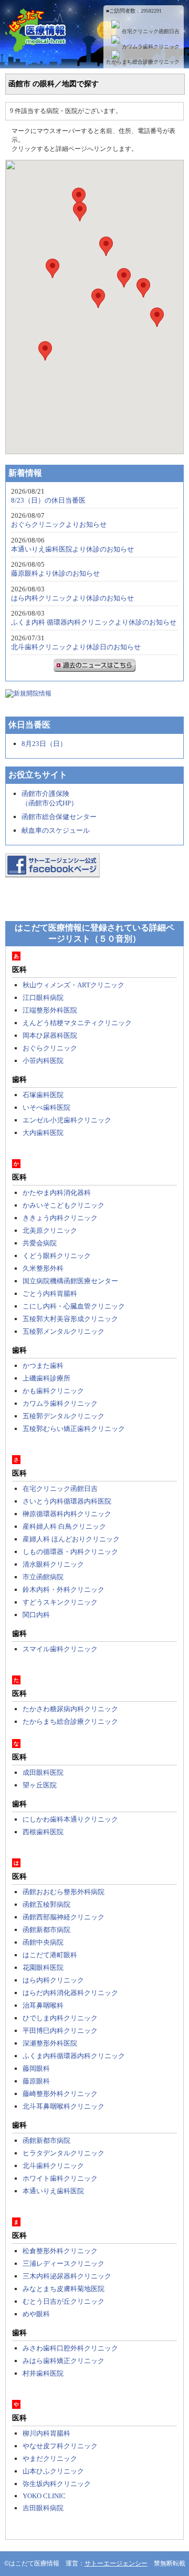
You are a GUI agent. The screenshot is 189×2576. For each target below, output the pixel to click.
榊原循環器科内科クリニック (67, 1514)
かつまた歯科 (43, 1366)
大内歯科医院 (43, 1133)
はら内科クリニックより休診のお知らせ (72, 598)
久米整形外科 (43, 1268)
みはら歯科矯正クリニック (64, 2361)
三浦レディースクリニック (64, 2263)
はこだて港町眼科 (50, 1955)
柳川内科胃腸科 (46, 2433)
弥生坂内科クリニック (57, 2484)
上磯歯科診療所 (46, 1378)
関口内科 (36, 1615)
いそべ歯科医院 (46, 1107)
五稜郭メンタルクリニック (64, 1331)
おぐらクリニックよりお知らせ (59, 524)
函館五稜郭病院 (46, 1904)
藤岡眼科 (36, 2068)
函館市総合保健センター (59, 817)
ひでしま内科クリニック (60, 2018)
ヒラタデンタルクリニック (64, 2153)
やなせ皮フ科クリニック (60, 2446)
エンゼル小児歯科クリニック (67, 1120)
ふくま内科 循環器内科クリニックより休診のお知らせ (94, 622)
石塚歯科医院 (43, 1095)
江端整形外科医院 (50, 1010)
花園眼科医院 (43, 1967)
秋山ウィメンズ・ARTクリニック (73, 985)
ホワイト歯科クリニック (60, 2178)
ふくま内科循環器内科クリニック (74, 2056)
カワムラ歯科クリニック (151, 47)
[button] (45, 351)
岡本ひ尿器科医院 (50, 1035)
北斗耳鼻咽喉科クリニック (64, 2106)
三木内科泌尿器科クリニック (67, 2276)
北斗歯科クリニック (53, 2166)
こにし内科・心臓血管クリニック (74, 1306)
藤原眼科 (36, 2081)
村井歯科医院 (43, 2373)
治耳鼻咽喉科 (43, 2005)
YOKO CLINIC (44, 2496)
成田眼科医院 (43, 1772)
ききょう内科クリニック (60, 1218)
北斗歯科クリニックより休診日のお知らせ (76, 647)
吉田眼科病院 (43, 2508)
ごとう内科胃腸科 (50, 1294)
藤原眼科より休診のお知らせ (55, 573)
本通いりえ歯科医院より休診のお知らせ (72, 549)
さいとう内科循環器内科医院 (67, 1501)
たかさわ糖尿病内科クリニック (70, 1709)
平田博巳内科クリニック (60, 2031)
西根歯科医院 (43, 1832)
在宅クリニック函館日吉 (151, 31)
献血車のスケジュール (56, 830)
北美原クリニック (50, 1230)
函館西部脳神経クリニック (64, 1917)
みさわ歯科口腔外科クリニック (70, 2348)
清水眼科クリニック (53, 1564)
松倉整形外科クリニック (60, 2251)
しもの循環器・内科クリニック (70, 1552)
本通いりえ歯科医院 (53, 2191)
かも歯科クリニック (53, 1391)
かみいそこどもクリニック (64, 1205)
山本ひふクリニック (53, 2471)
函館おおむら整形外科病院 (64, 1892)
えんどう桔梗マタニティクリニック (77, 1023)
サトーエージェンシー (116, 2563)
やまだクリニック (50, 2459)
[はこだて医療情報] (94, 46)
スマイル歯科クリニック (60, 1649)
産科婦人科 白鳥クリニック (64, 1526)
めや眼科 (36, 2314)
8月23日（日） (44, 744)
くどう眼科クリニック (57, 1256)
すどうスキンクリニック (60, 1602)
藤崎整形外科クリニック (60, 2094)
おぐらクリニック (50, 1048)
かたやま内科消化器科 (57, 1193)
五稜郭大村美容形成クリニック (70, 1319)
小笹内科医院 (43, 1061)
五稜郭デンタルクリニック (64, 1416)
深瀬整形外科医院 (50, 2043)
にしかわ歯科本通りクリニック (70, 1819)
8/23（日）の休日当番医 (48, 500)
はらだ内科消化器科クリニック (70, 1993)
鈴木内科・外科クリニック (64, 1589)
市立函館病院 (43, 1577)
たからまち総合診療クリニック (143, 62)
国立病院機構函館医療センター (70, 1281)
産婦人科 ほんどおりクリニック (71, 1539)
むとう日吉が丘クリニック (64, 2301)
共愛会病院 (40, 1243)
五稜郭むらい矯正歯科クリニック (74, 1429)
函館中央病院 (43, 1942)
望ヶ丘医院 (40, 1785)
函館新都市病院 (46, 1930)
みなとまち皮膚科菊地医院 (64, 2289)
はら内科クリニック (53, 1980)
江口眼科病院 (43, 998)
